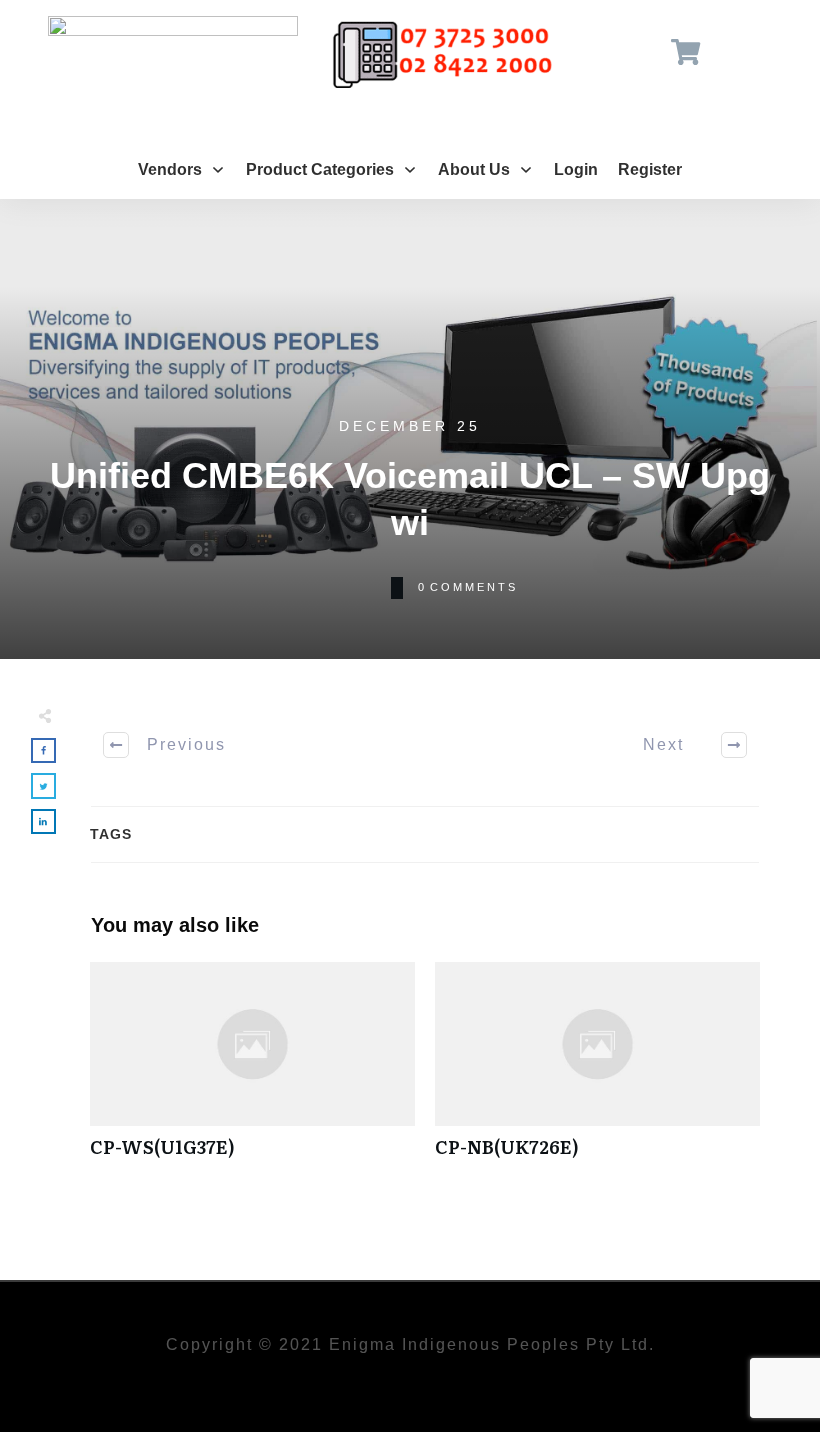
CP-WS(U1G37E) (252, 1070)
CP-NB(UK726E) (597, 1070)
